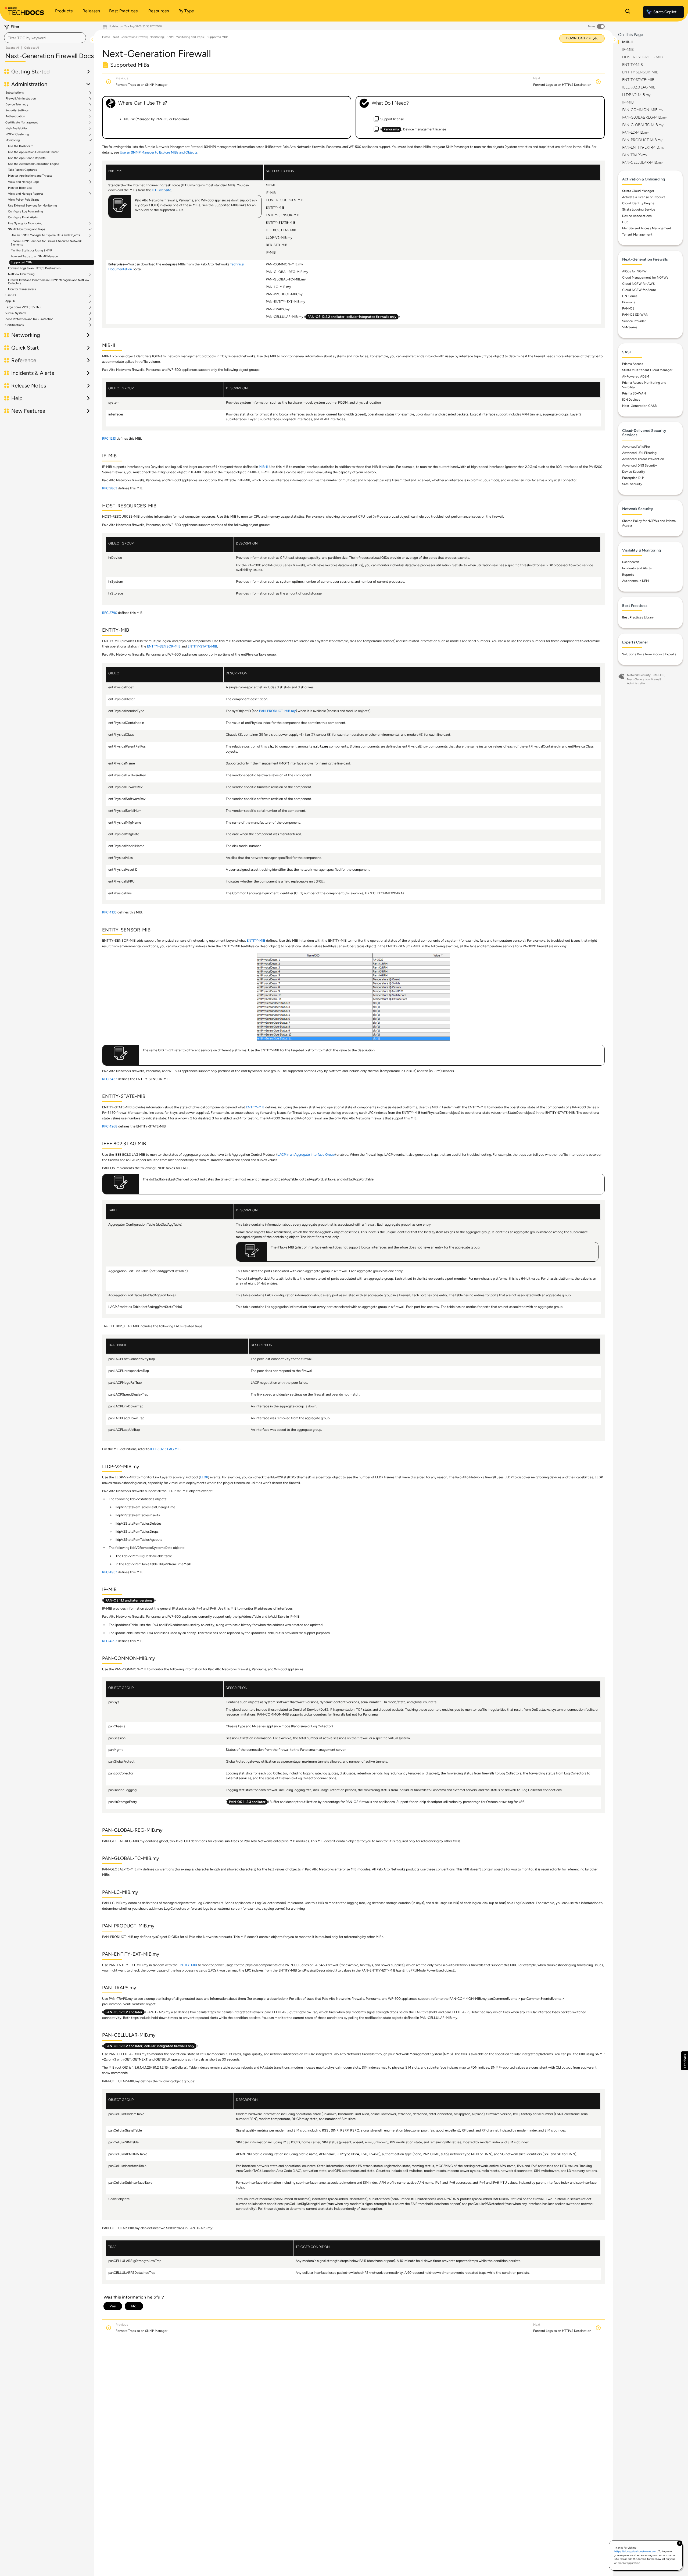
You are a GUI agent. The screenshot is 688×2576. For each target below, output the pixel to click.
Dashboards (631, 562)
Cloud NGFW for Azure (639, 290)
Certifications (15, 325)
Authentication (15, 116)
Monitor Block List (20, 188)
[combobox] (45, 38)
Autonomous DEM (635, 581)
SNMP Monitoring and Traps (27, 229)
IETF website (162, 190)
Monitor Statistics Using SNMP (31, 250)
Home (106, 37)
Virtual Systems (16, 313)
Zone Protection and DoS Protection (29, 319)
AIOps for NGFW (634, 271)
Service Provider (634, 321)
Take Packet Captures (22, 170)
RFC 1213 (109, 438)
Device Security (634, 472)
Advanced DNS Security (639, 465)
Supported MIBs (21, 262)
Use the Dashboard (21, 146)
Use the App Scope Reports (27, 158)
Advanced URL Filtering (639, 453)
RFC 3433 (110, 1079)
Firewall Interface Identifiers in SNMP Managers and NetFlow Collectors (49, 282)
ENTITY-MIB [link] (256, 940)
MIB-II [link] (263, 467)
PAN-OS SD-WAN (635, 315)
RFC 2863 (110, 488)
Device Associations (637, 216)
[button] (685, 2061)
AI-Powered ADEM (636, 376)
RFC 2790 (110, 613)
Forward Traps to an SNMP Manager (35, 256)
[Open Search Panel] (628, 12)
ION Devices (631, 400)
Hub (625, 222)
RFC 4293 (110, 1641)
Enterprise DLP (633, 478)
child (273, 747)
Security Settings (17, 111)
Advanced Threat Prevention (643, 459)
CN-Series (630, 296)
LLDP (204, 1477)
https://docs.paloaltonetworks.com (636, 2551)
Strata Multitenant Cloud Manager (647, 370)
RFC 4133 (109, 912)
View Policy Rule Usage (24, 200)
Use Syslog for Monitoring (25, 223)
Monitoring (12, 140)
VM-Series (630, 327)
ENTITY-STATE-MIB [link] (202, 646)
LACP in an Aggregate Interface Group (306, 1154)
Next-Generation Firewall (130, 37)
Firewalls (629, 302)
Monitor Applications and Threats (30, 176)
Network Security (639, 675)
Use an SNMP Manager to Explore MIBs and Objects (45, 235)
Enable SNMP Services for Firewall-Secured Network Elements (46, 243)
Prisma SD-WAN (634, 393)
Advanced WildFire (636, 447)
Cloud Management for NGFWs (645, 277)
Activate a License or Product (644, 197)
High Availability (16, 129)
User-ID (11, 295)
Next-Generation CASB (639, 406)
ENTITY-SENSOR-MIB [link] (164, 646)
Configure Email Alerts (23, 217)
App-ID (10, 301)
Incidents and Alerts (637, 568)
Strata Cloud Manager (638, 191)
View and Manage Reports (26, 194)
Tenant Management (637, 234)
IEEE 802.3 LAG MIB (165, 1449)
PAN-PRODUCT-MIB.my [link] (277, 711)
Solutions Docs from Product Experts (649, 654)
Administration (637, 683)
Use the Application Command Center (33, 152)
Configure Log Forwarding (25, 211)
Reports (628, 575)
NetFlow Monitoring (21, 274)
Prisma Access (633, 364)
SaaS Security (632, 484)
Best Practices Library (638, 617)
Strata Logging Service (639, 209)
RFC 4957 (110, 1572)
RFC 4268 (110, 1126)
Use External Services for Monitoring (32, 206)
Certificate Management (22, 123)
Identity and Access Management (647, 228)
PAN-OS (628, 308)
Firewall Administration (21, 99)
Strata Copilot (665, 12)
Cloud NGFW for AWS (638, 284)
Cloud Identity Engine (638, 203)
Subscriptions (15, 93)
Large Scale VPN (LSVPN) (23, 307)
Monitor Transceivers (22, 289)
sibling (321, 747)
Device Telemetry (17, 105)
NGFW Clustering (17, 134)
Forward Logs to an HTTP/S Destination (34, 268)
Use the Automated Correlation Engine (34, 164)
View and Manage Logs (24, 182)
